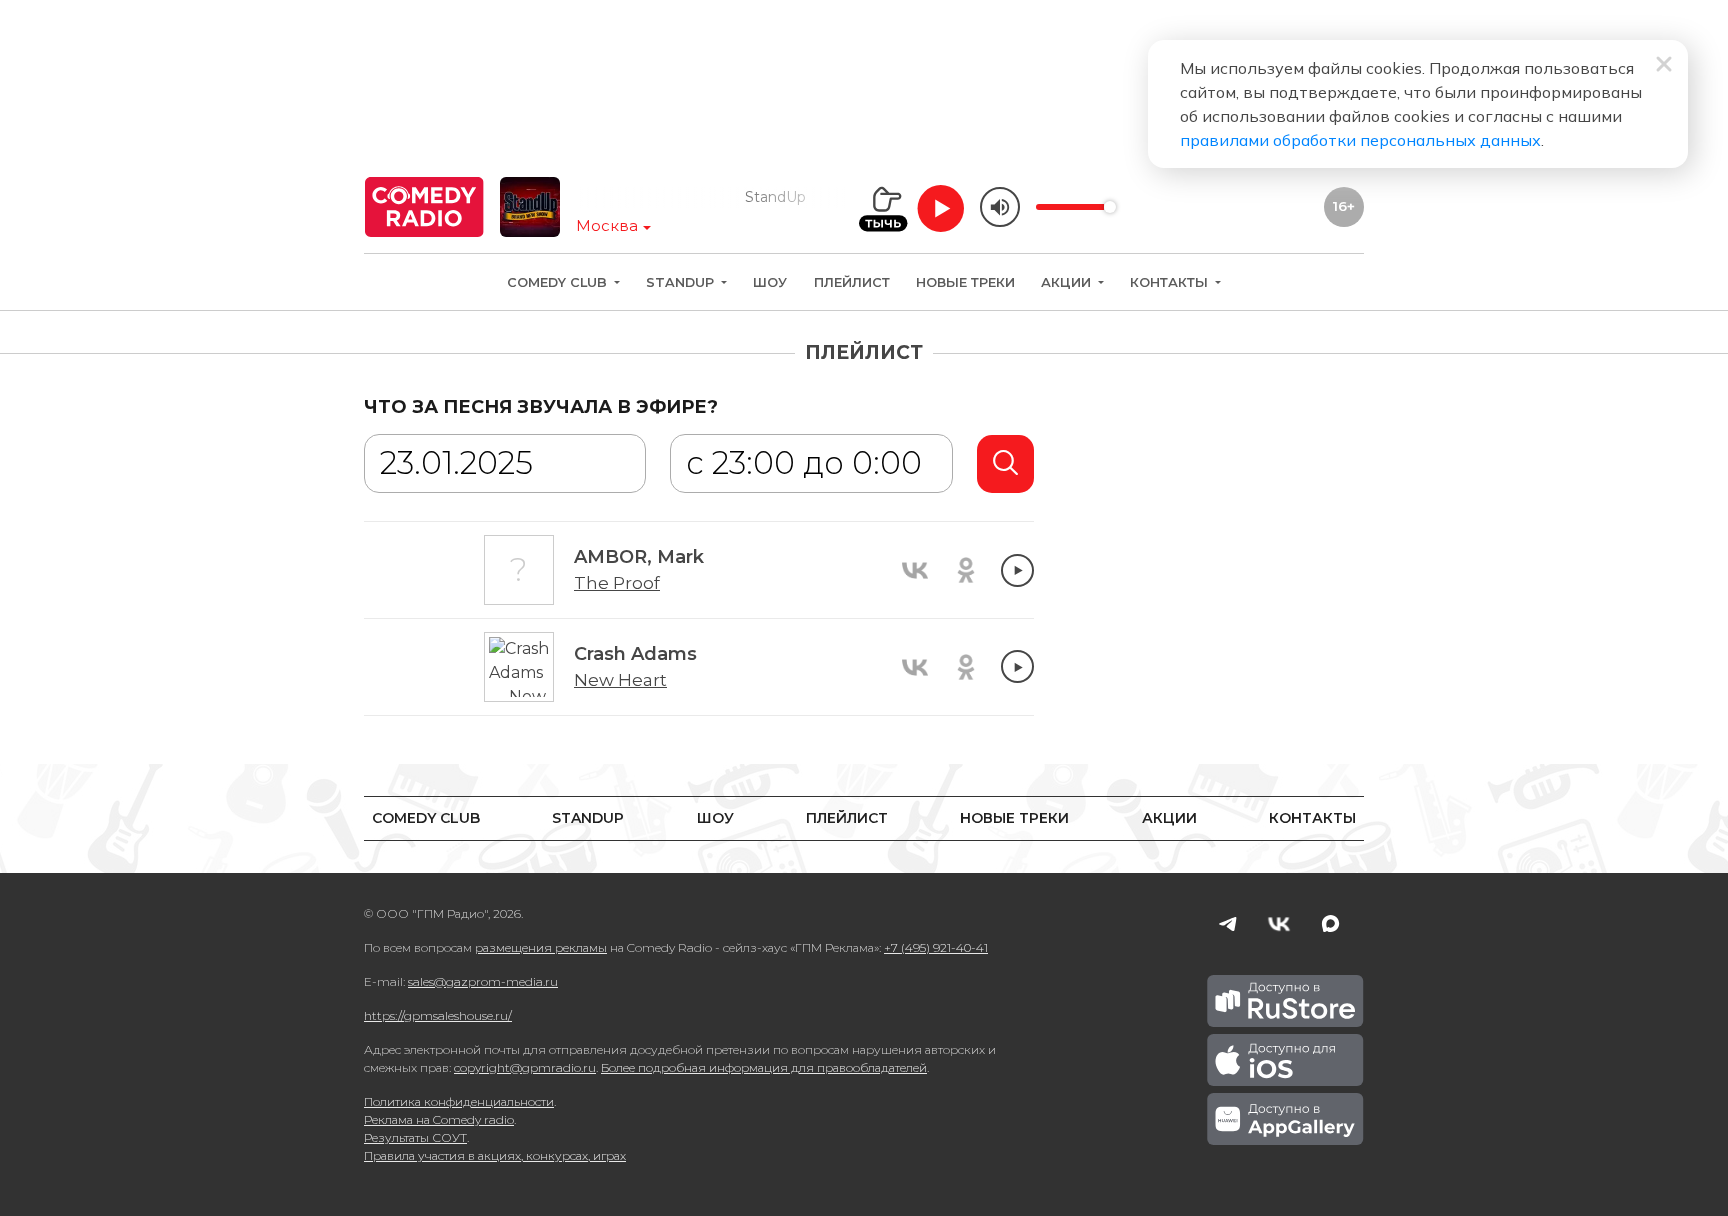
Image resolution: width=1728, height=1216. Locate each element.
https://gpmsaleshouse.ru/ (438, 1015)
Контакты (1171, 282)
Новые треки (965, 282)
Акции (1068, 282)
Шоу (770, 282)
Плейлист (852, 282)
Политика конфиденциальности (459, 1101)
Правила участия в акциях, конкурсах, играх (495, 1155)
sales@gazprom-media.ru (483, 981)
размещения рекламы (541, 947)
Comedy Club (559, 282)
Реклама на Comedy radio (439, 1119)
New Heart (620, 680)
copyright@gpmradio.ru (525, 1067)
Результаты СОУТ (415, 1137)
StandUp (682, 282)
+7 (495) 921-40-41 (936, 947)
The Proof (617, 583)
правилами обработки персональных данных (1360, 140)
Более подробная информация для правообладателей (764, 1067)
